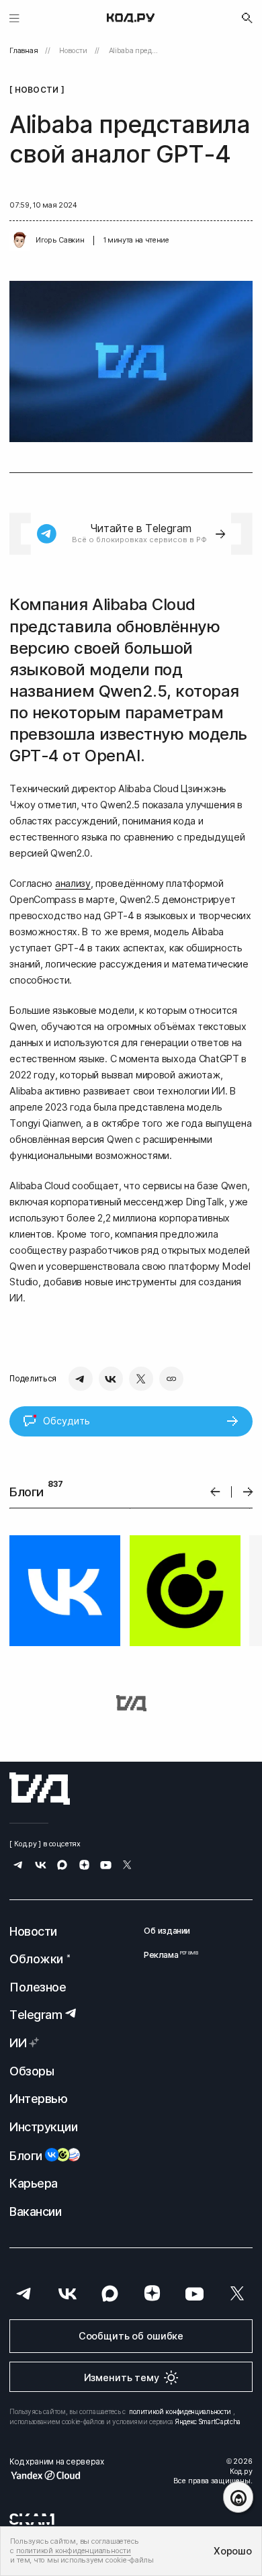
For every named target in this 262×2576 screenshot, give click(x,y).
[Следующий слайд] (248, 1492)
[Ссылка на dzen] (84, 1866)
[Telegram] (81, 1379)
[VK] (111, 1379)
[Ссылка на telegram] (18, 1866)
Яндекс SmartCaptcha (208, 2421)
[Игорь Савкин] (19, 241)
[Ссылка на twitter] (127, 1866)
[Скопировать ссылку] (171, 1379)
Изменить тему (122, 2377)
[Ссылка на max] (62, 1866)
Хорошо (232, 2551)
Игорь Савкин (60, 240)
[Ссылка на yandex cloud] (56, 2475)
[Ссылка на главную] (40, 1789)
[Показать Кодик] (238, 2497)
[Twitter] (141, 1379)
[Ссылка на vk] (41, 1866)
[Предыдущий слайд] (215, 1492)
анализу (73, 883)
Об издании (167, 1931)
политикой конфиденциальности (180, 2411)
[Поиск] (247, 18)
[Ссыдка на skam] (32, 2519)
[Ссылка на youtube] (106, 1866)
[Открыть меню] (14, 18)
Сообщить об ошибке (131, 2336)
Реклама (167, 1955)
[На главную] (131, 18)
